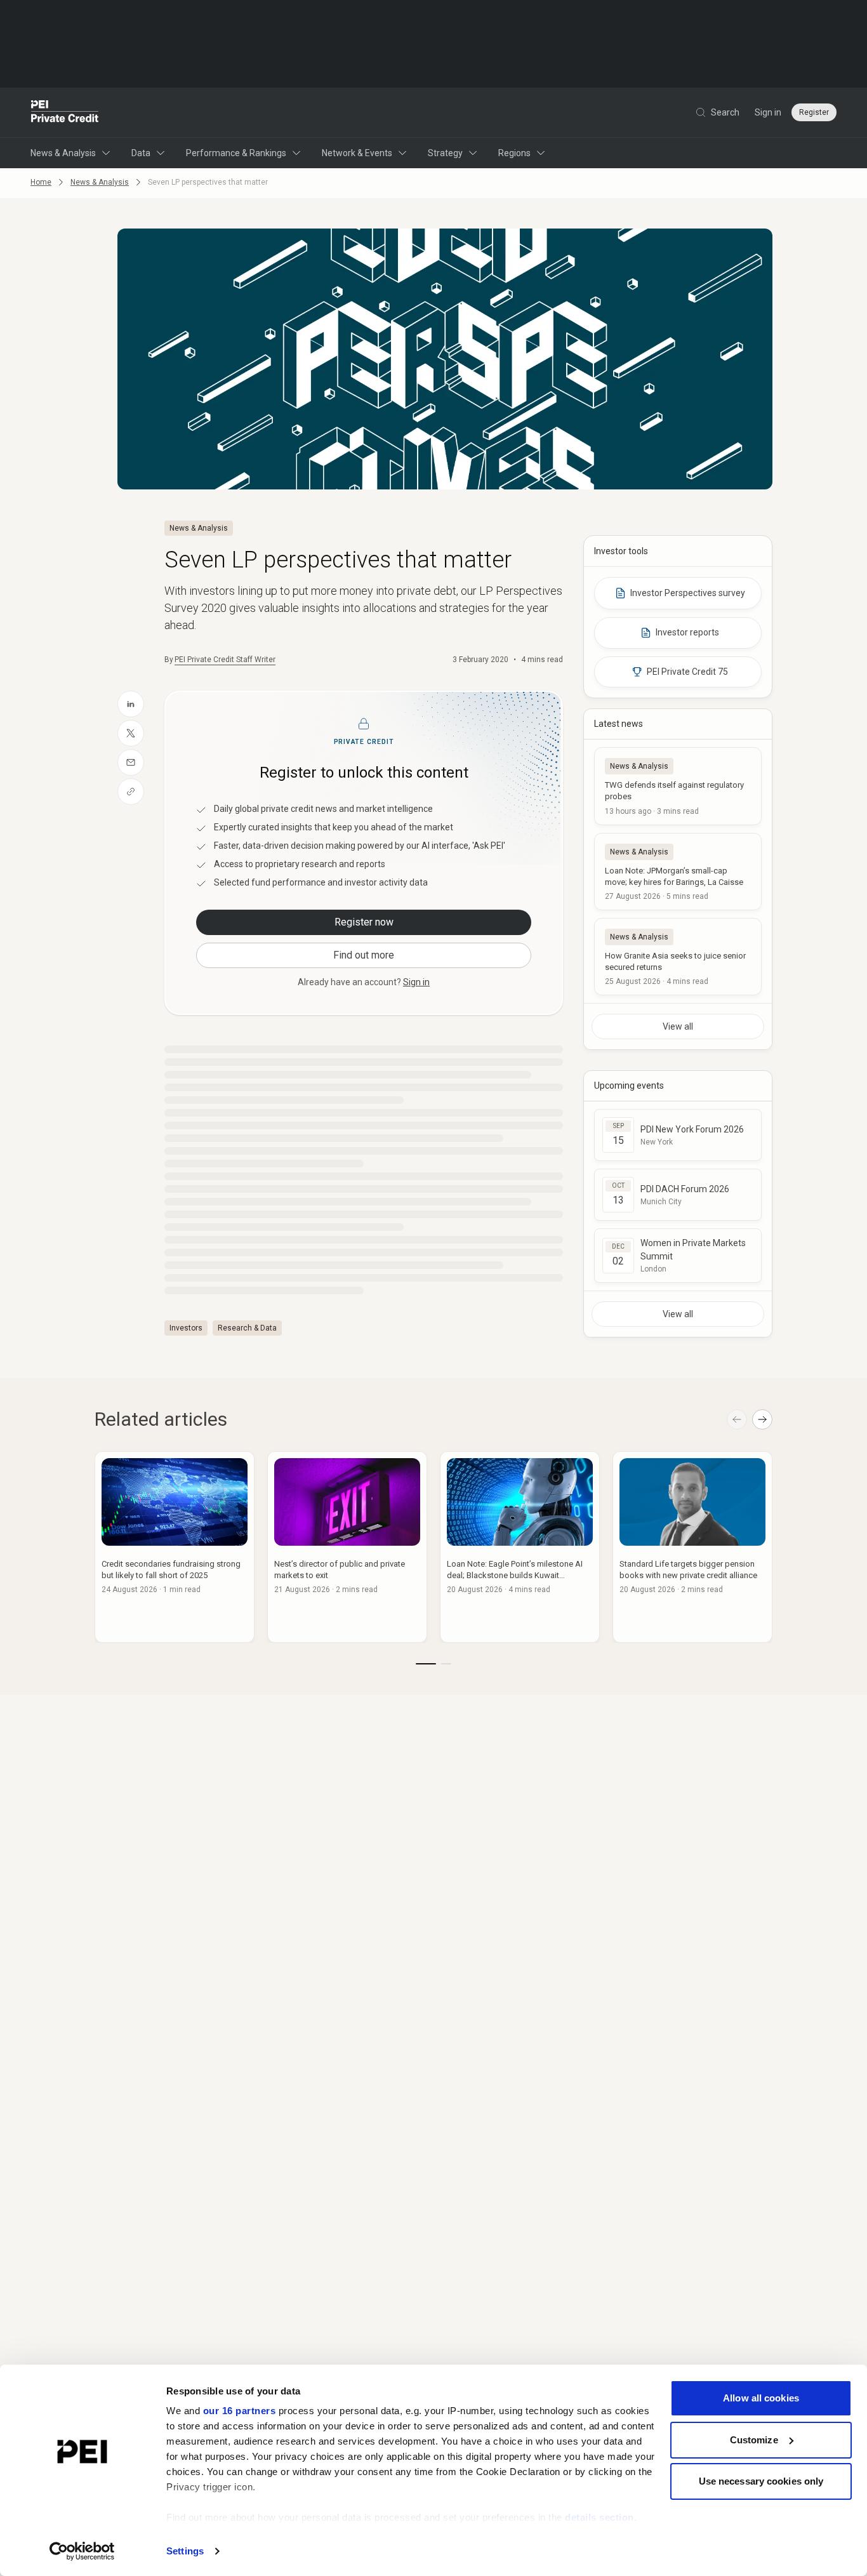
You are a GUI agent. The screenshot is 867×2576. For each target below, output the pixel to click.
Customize (754, 2440)
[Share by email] (131, 762)
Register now (364, 922)
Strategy (445, 153)
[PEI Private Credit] (65, 112)
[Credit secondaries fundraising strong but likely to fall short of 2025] (175, 1547)
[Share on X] (131, 733)
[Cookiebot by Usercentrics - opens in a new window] (82, 2551)
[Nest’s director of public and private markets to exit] (347, 1547)
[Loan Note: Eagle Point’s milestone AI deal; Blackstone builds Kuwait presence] (520, 1547)
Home (41, 182)
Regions (514, 153)
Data (141, 153)
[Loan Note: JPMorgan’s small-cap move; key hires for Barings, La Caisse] (678, 872)
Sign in (768, 112)
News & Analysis (63, 153)
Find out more (364, 955)
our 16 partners (240, 2411)
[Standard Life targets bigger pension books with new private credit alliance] (692, 1547)
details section (599, 2517)
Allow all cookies (761, 2398)
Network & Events (357, 153)
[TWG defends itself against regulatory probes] (678, 786)
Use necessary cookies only (761, 2481)
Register (814, 112)
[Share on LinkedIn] (131, 704)
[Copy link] (131, 792)
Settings (185, 2551)
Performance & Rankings (236, 153)
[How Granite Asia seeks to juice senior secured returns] (678, 957)
